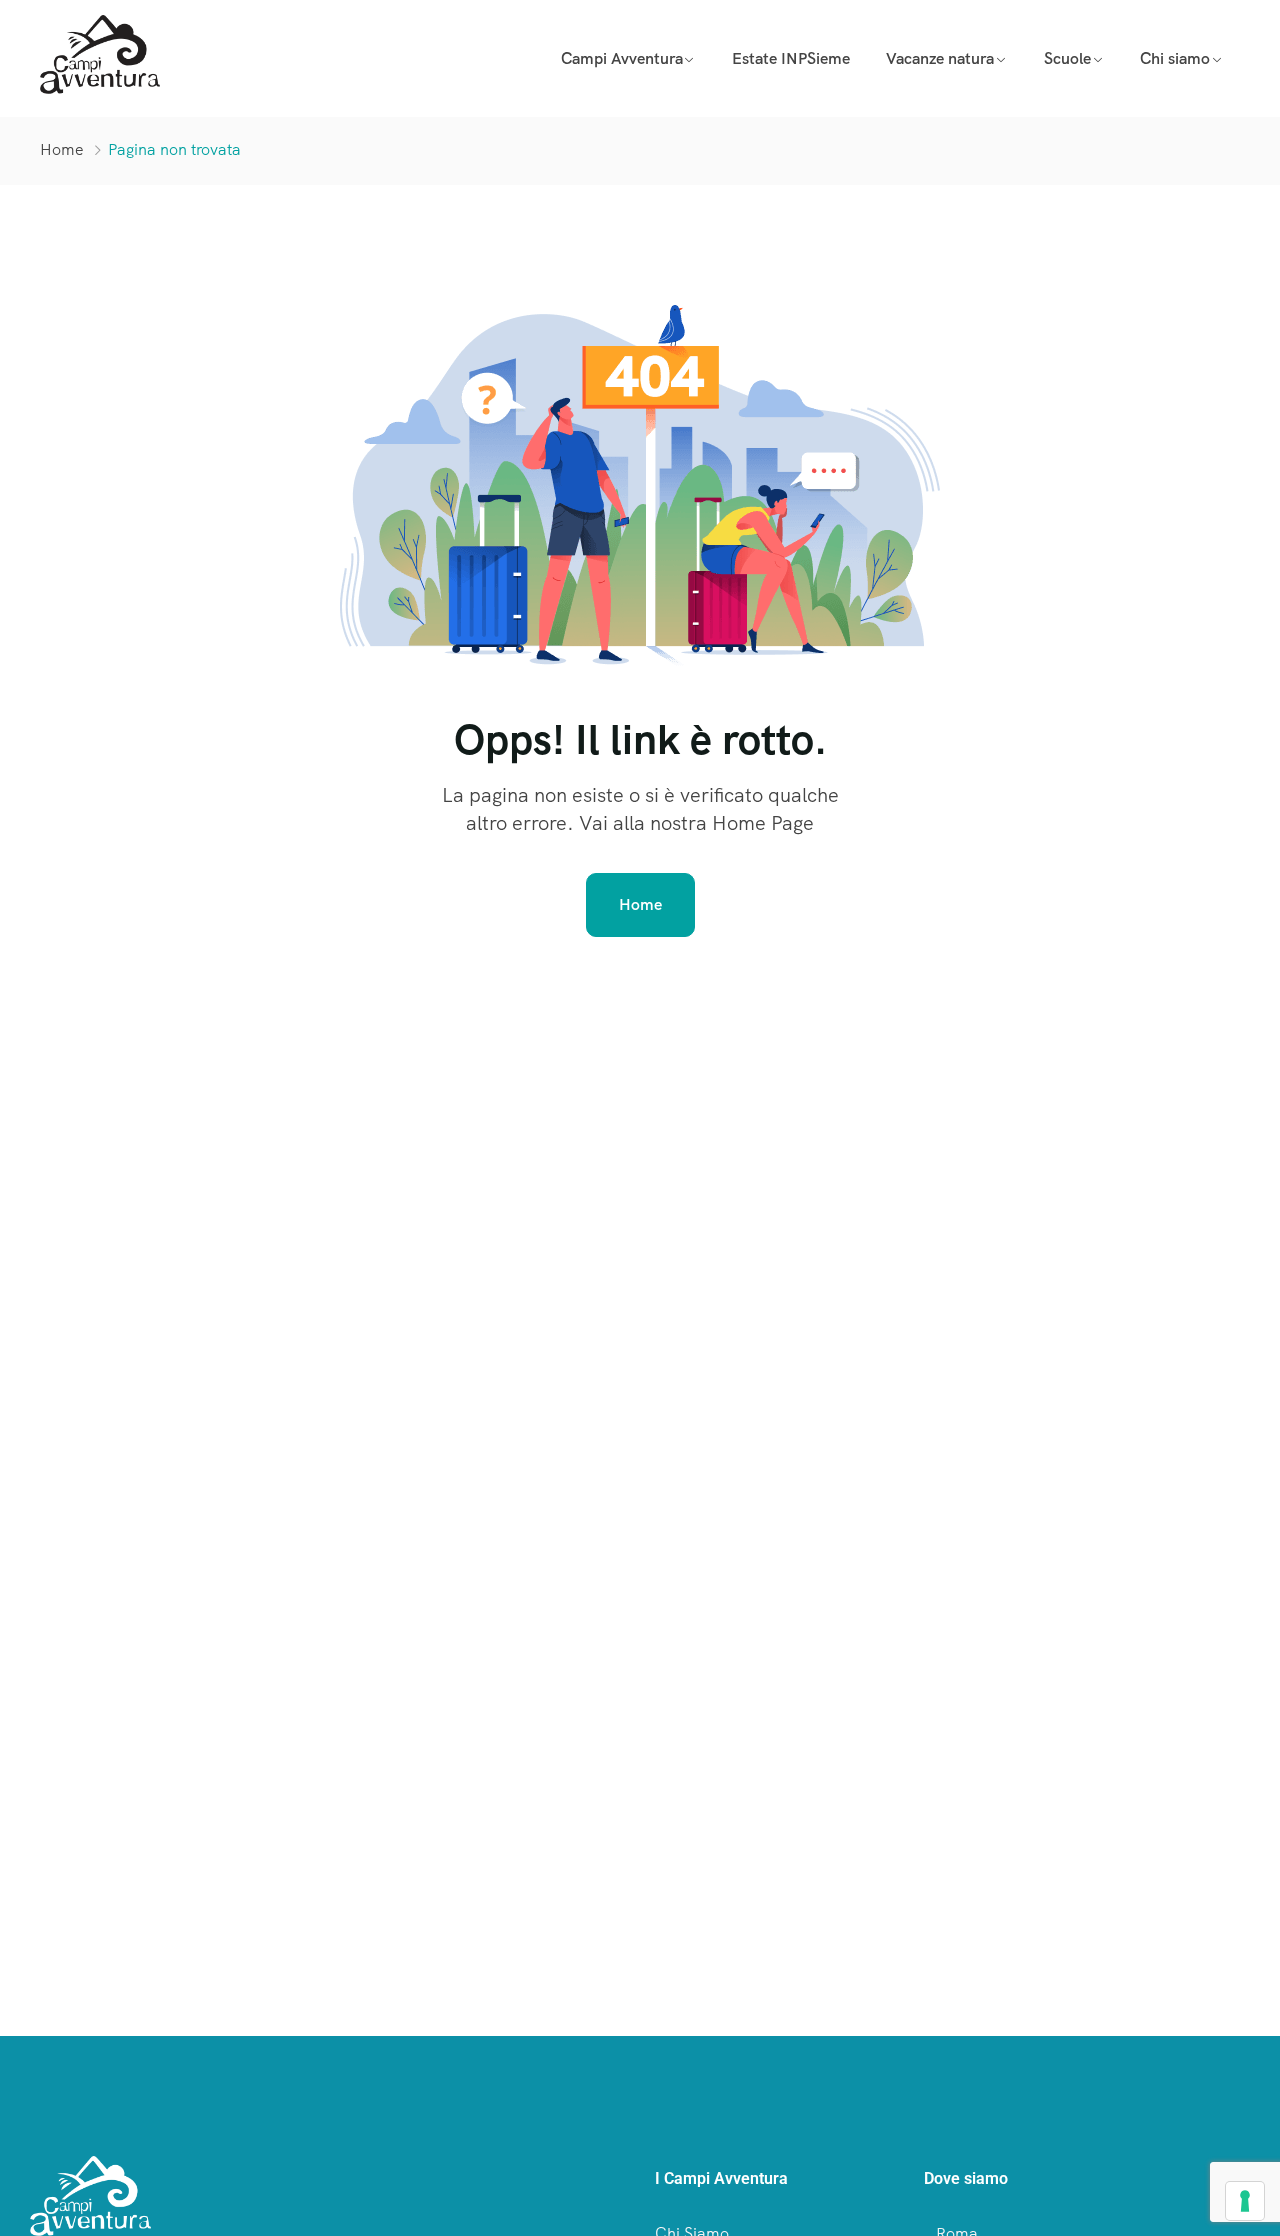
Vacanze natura (940, 58)
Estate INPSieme (791, 58)
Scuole (1067, 58)
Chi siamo (1175, 58)
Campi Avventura (622, 58)
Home (62, 149)
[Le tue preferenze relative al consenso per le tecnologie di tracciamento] (1245, 2201)
